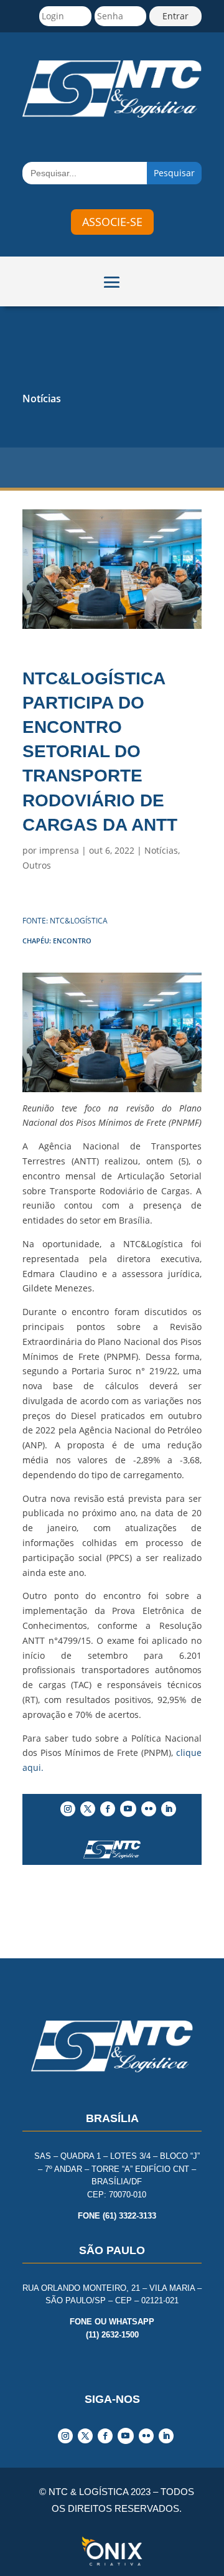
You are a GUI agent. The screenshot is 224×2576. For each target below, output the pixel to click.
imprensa (59, 850)
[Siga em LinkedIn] (169, 1809)
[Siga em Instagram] (68, 1809)
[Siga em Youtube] (128, 1809)
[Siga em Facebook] (108, 1809)
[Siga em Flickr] (149, 1809)
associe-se (112, 222)
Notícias (42, 399)
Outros (37, 865)
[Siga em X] (88, 1809)
